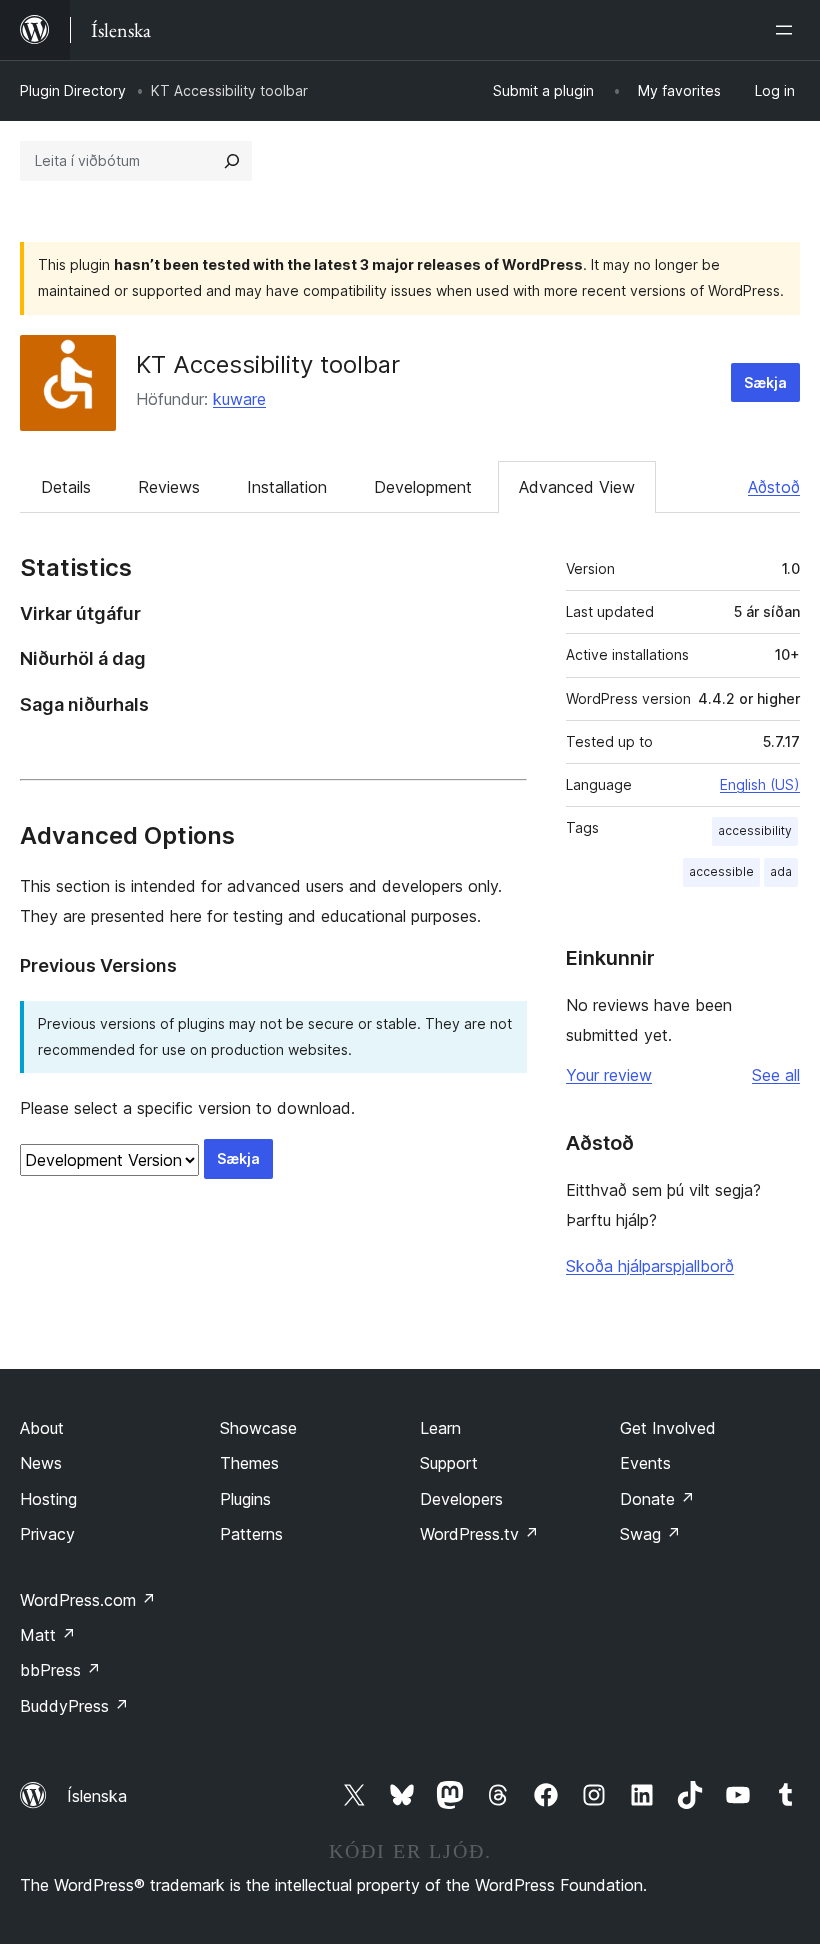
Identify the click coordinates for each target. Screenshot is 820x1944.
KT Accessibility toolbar (268, 364)
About (42, 1428)
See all (776, 1075)
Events (645, 1463)
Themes (249, 1463)
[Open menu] (788, 30)
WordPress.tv (479, 1534)
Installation (287, 487)
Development (423, 487)
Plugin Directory (73, 90)
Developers (461, 1499)
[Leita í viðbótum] (232, 161)
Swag (650, 1534)
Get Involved (668, 1428)
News (41, 1463)
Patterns (251, 1534)
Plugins (245, 1499)
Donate (657, 1499)
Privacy (47, 1534)
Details (66, 487)
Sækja (765, 382)
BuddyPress (74, 1706)
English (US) (760, 784)
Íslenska (97, 1796)
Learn (440, 1428)
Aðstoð (774, 487)
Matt (48, 1635)
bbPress (60, 1670)
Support (449, 1463)
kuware (239, 399)
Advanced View (577, 487)
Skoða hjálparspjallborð (650, 1266)
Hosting (48, 1499)
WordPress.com (88, 1600)
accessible (721, 871)
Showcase (258, 1428)
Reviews (169, 487)
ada (781, 871)
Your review (609, 1075)
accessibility (755, 830)
